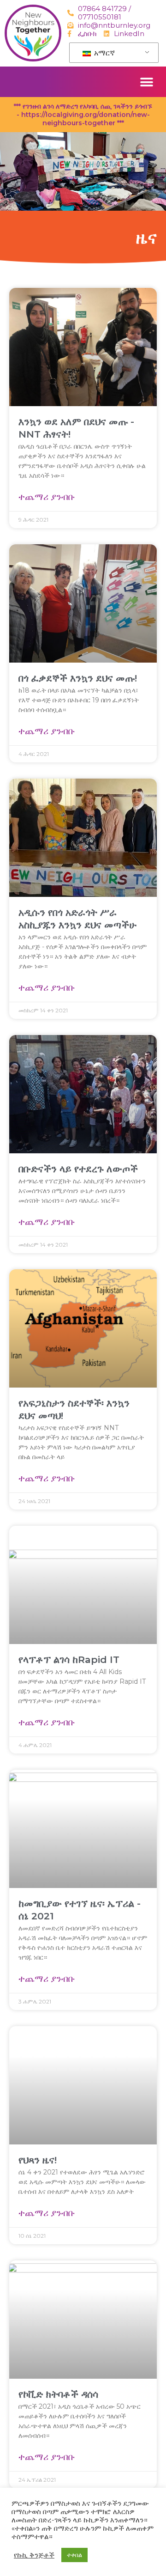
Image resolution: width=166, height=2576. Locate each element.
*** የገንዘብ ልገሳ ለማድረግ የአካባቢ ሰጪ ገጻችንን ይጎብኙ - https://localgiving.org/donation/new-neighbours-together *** (83, 115)
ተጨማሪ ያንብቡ (47, 497)
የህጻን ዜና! (38, 2160)
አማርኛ (104, 53)
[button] (146, 82)
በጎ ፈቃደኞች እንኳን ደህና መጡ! (78, 678)
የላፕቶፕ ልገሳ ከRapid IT (69, 1659)
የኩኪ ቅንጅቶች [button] (34, 2555)
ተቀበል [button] (74, 2555)
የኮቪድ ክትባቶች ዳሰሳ (58, 2394)
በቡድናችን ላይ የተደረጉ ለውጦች (78, 1169)
